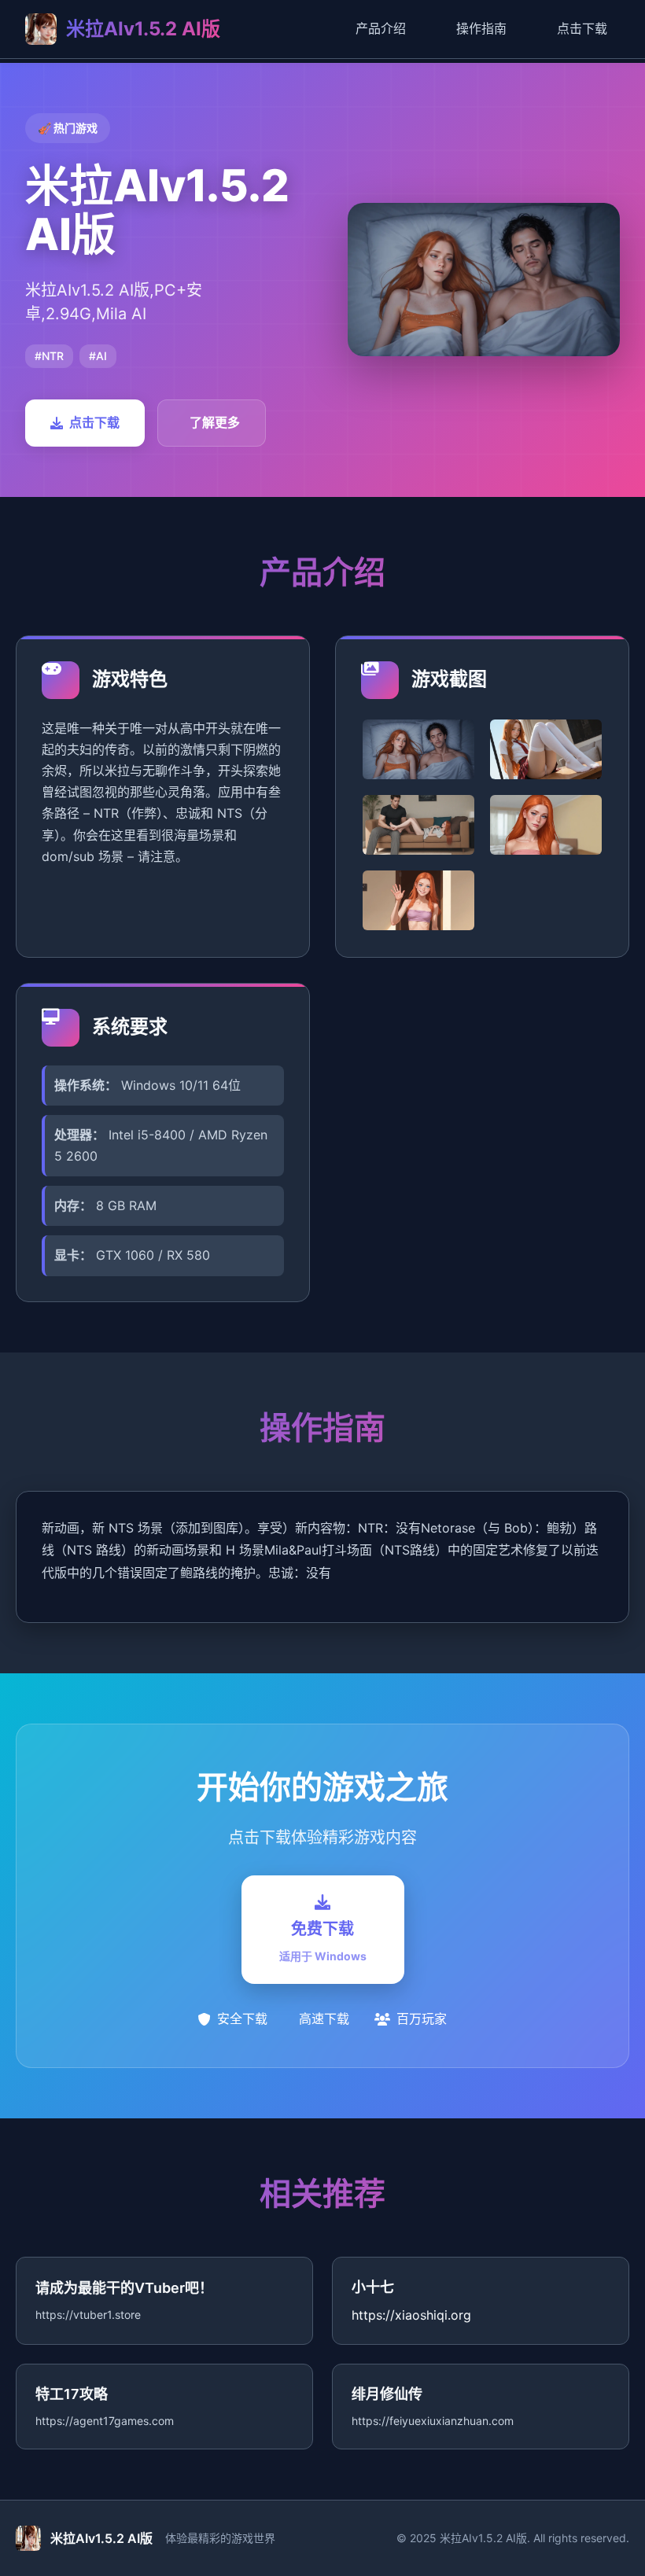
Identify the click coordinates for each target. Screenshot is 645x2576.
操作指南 (481, 28)
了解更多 (215, 422)
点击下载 (582, 28)
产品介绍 (381, 28)
